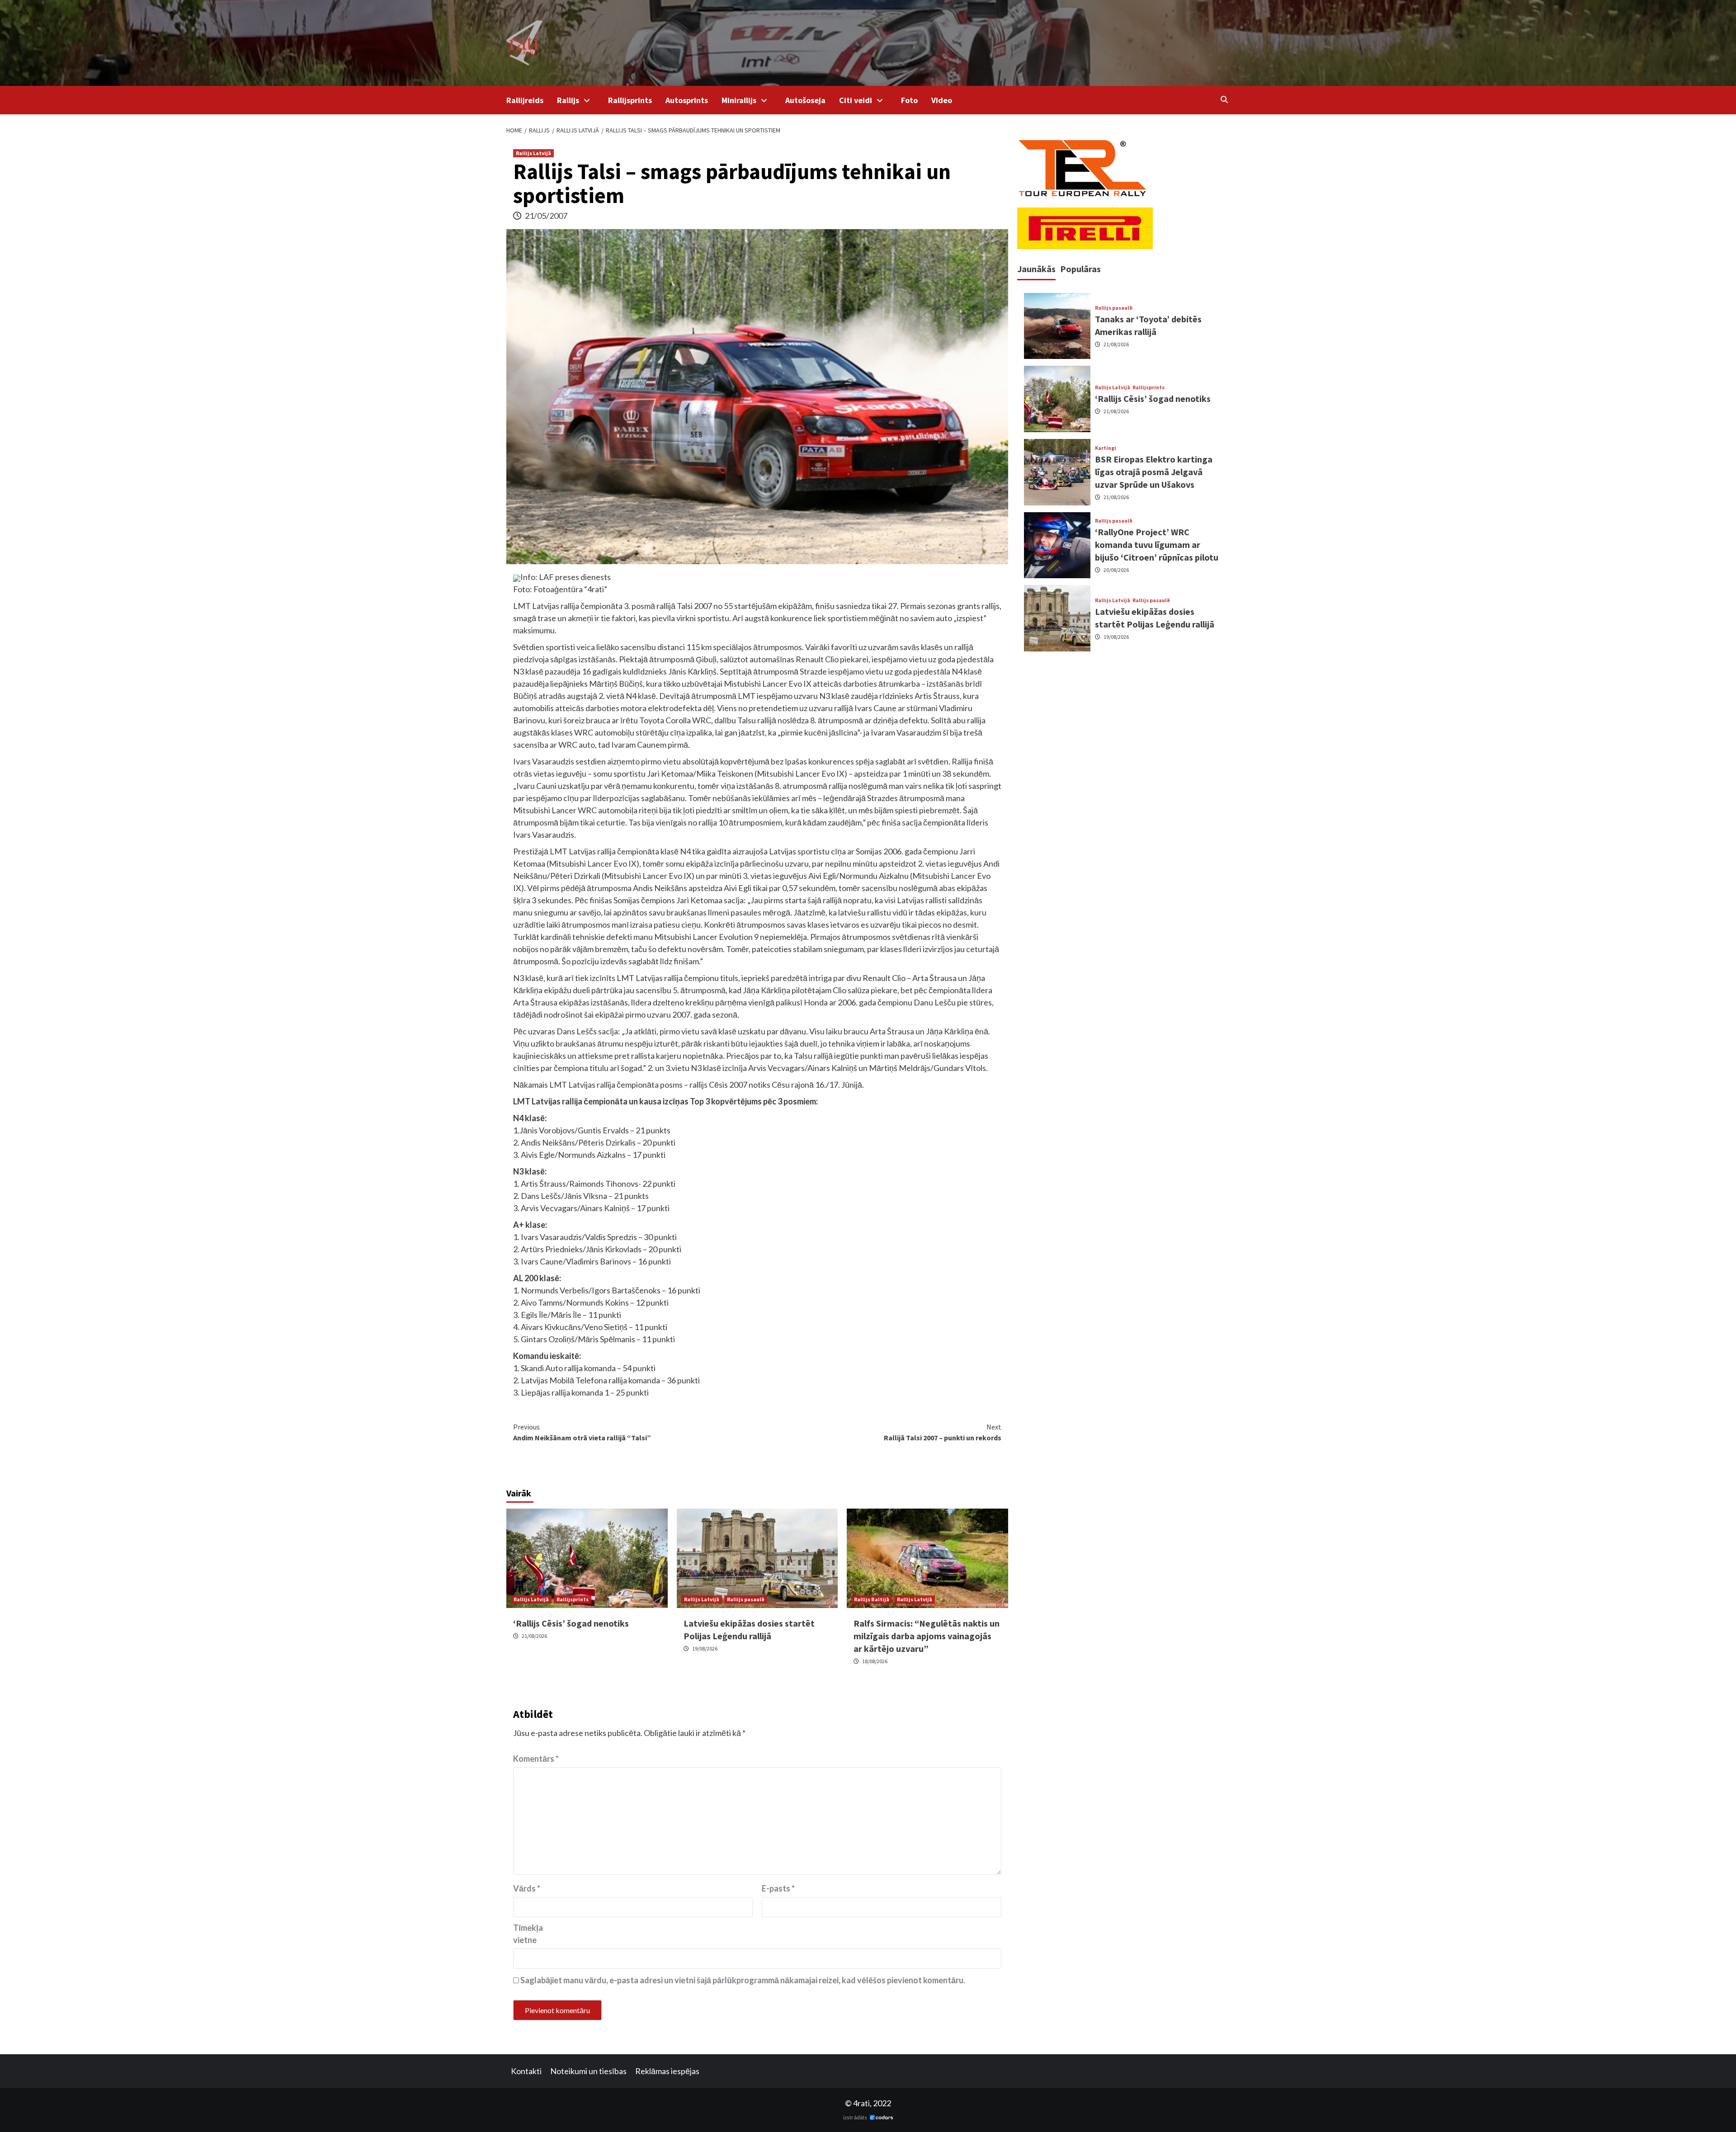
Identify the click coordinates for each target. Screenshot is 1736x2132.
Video (942, 100)
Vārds (527, 1888)
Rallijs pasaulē (746, 1599)
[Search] (1224, 99)
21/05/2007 (546, 216)
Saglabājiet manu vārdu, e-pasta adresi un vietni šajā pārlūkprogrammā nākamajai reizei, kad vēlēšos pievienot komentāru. (743, 1980)
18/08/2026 (875, 1661)
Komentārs (536, 1759)
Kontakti (526, 2071)
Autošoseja (805, 100)
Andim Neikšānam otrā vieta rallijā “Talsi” (582, 1432)
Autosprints (687, 100)
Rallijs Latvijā (533, 153)
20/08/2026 (1116, 570)
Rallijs (568, 100)
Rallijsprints (630, 100)
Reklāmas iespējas (667, 2071)
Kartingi (1106, 448)
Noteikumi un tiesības (588, 2071)
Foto (909, 100)
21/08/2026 (534, 1636)
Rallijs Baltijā (872, 1599)
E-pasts (778, 1888)
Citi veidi (856, 100)
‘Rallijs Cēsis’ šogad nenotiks (571, 1623)
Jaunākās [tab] (1036, 269)
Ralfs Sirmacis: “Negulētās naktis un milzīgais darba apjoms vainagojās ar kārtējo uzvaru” (927, 1636)
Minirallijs (739, 100)
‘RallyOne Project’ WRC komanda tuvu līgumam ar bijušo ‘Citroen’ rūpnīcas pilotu (1157, 545)
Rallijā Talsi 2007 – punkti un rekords (943, 1432)
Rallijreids (525, 100)
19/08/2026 (705, 1649)
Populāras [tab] (1080, 269)
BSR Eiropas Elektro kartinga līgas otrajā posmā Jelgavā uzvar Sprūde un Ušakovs (1154, 472)
